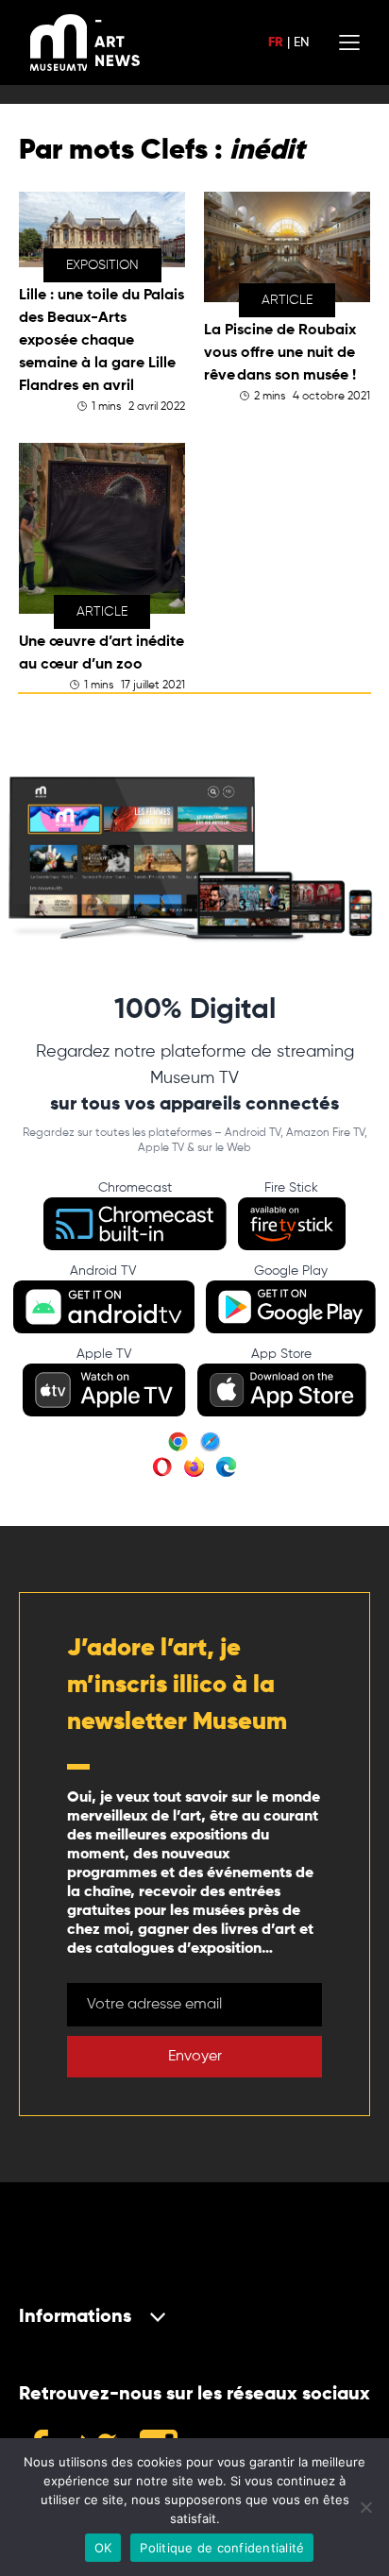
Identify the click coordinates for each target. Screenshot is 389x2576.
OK (103, 2548)
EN (301, 42)
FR (276, 42)
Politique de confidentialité (222, 2548)
